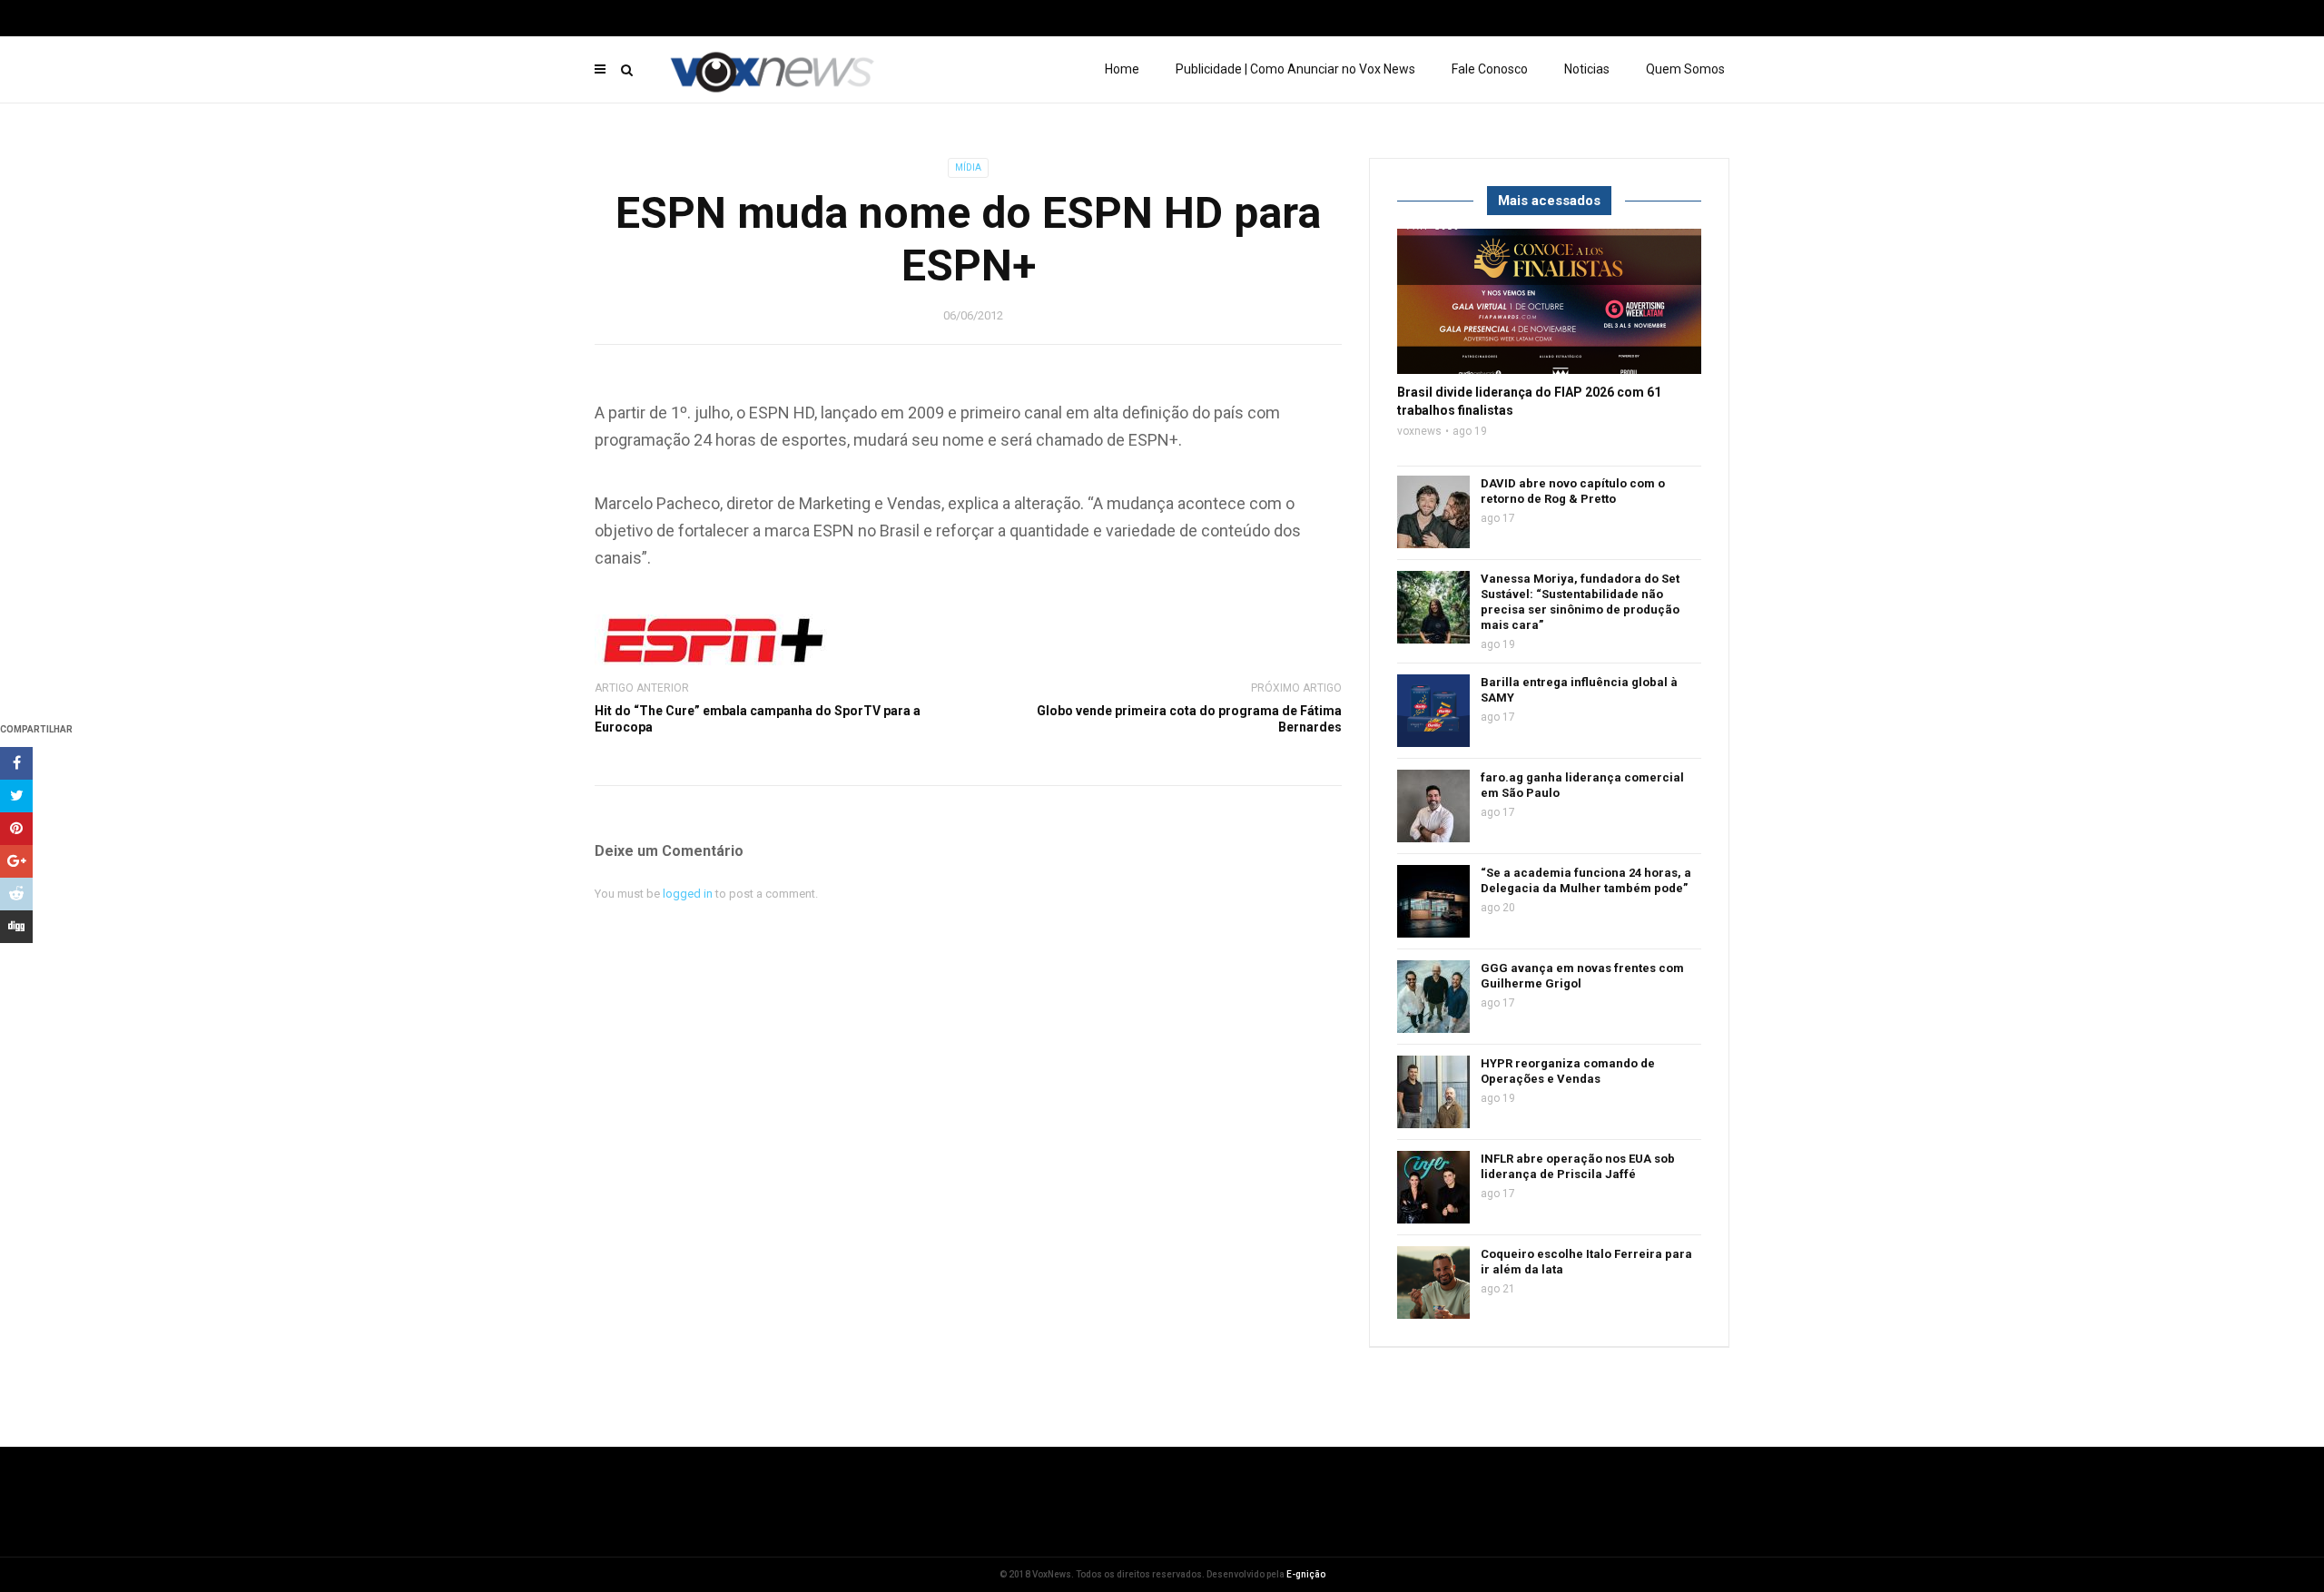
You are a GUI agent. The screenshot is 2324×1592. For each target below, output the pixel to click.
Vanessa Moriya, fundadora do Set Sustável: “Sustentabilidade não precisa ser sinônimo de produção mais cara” (1580, 602)
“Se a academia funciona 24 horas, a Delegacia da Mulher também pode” (1586, 880)
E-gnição (1306, 1574)
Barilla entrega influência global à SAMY (1579, 690)
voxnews (1419, 431)
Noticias (1587, 69)
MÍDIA (968, 167)
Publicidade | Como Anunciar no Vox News (1295, 69)
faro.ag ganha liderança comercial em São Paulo (1582, 785)
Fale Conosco (1490, 69)
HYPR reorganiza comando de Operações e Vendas (1568, 1071)
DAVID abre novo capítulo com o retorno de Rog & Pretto (1573, 491)
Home (1122, 69)
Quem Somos (1685, 69)
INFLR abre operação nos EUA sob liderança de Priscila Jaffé (1578, 1166)
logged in (688, 894)
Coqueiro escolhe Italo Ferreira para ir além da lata (1586, 1262)
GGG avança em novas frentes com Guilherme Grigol (1582, 976)
